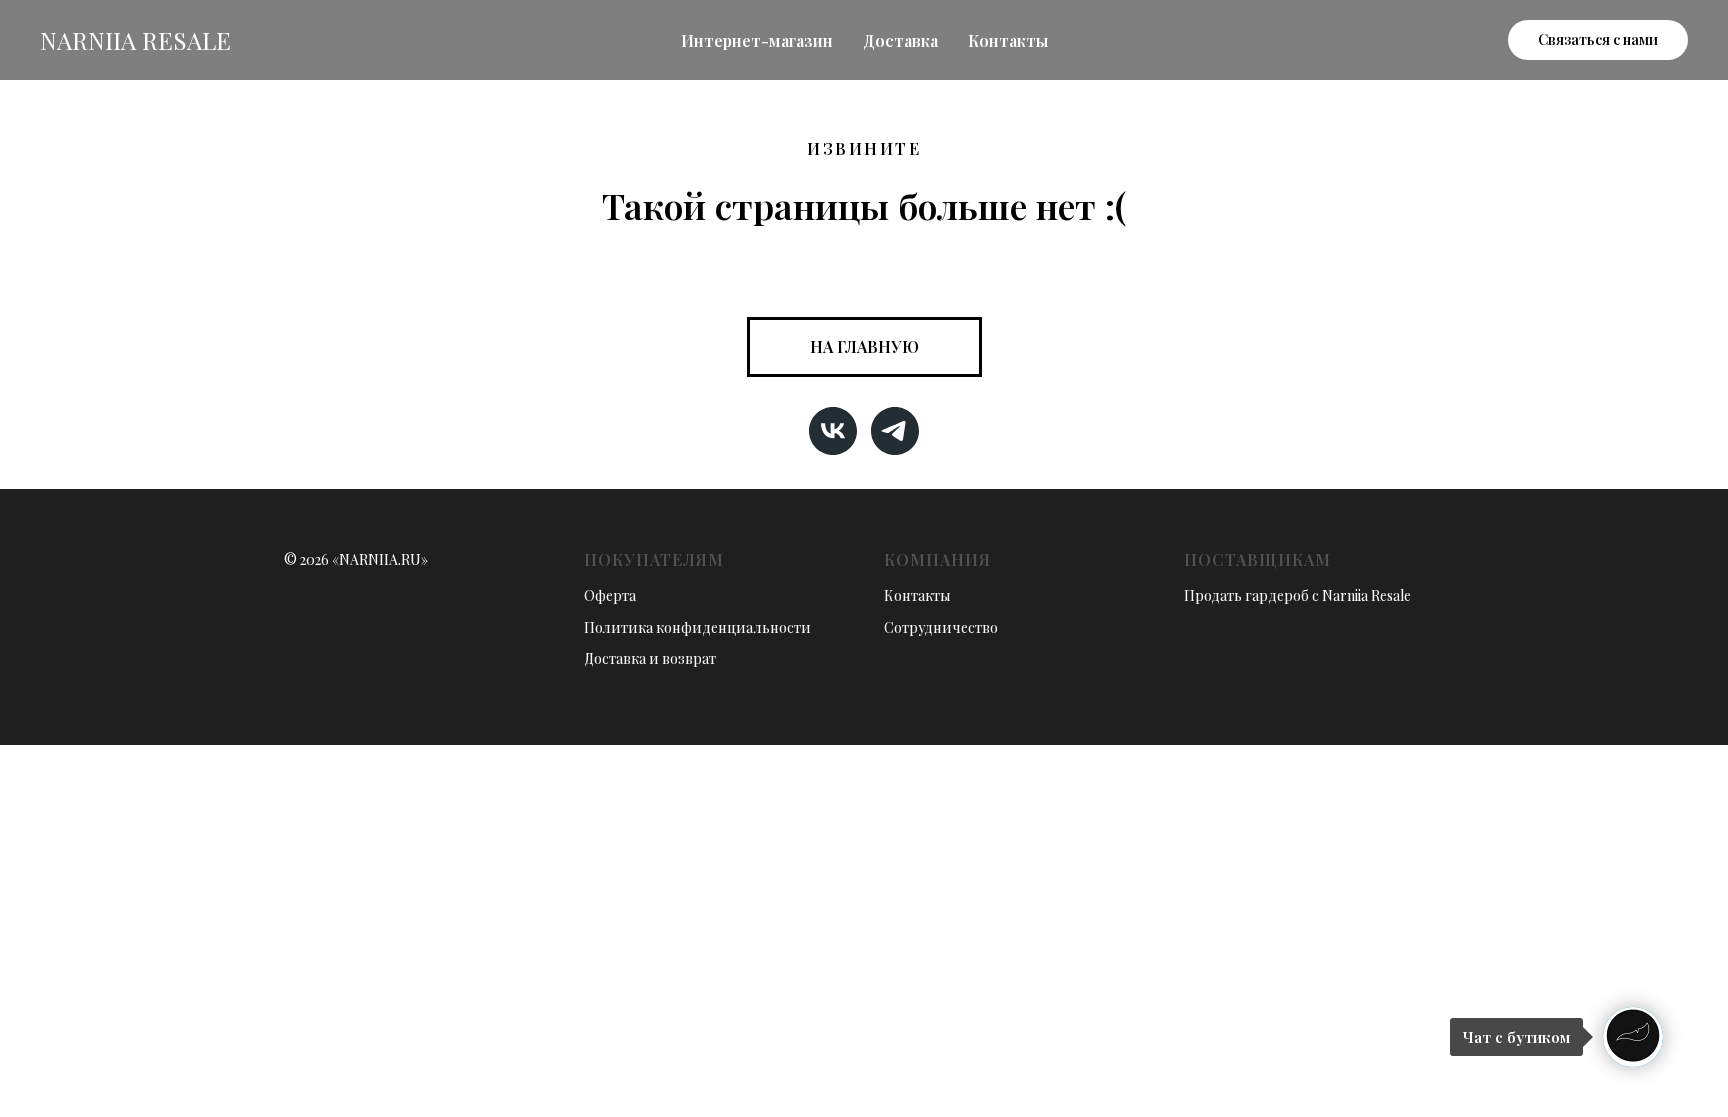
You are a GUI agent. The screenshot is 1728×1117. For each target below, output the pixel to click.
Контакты (1008, 40)
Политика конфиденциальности (697, 627)
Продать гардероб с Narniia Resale (1297, 595)
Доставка (900, 40)
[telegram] (895, 431)
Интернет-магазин (757, 40)
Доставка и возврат (650, 658)
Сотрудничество (941, 627)
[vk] (833, 431)
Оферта (610, 595)
